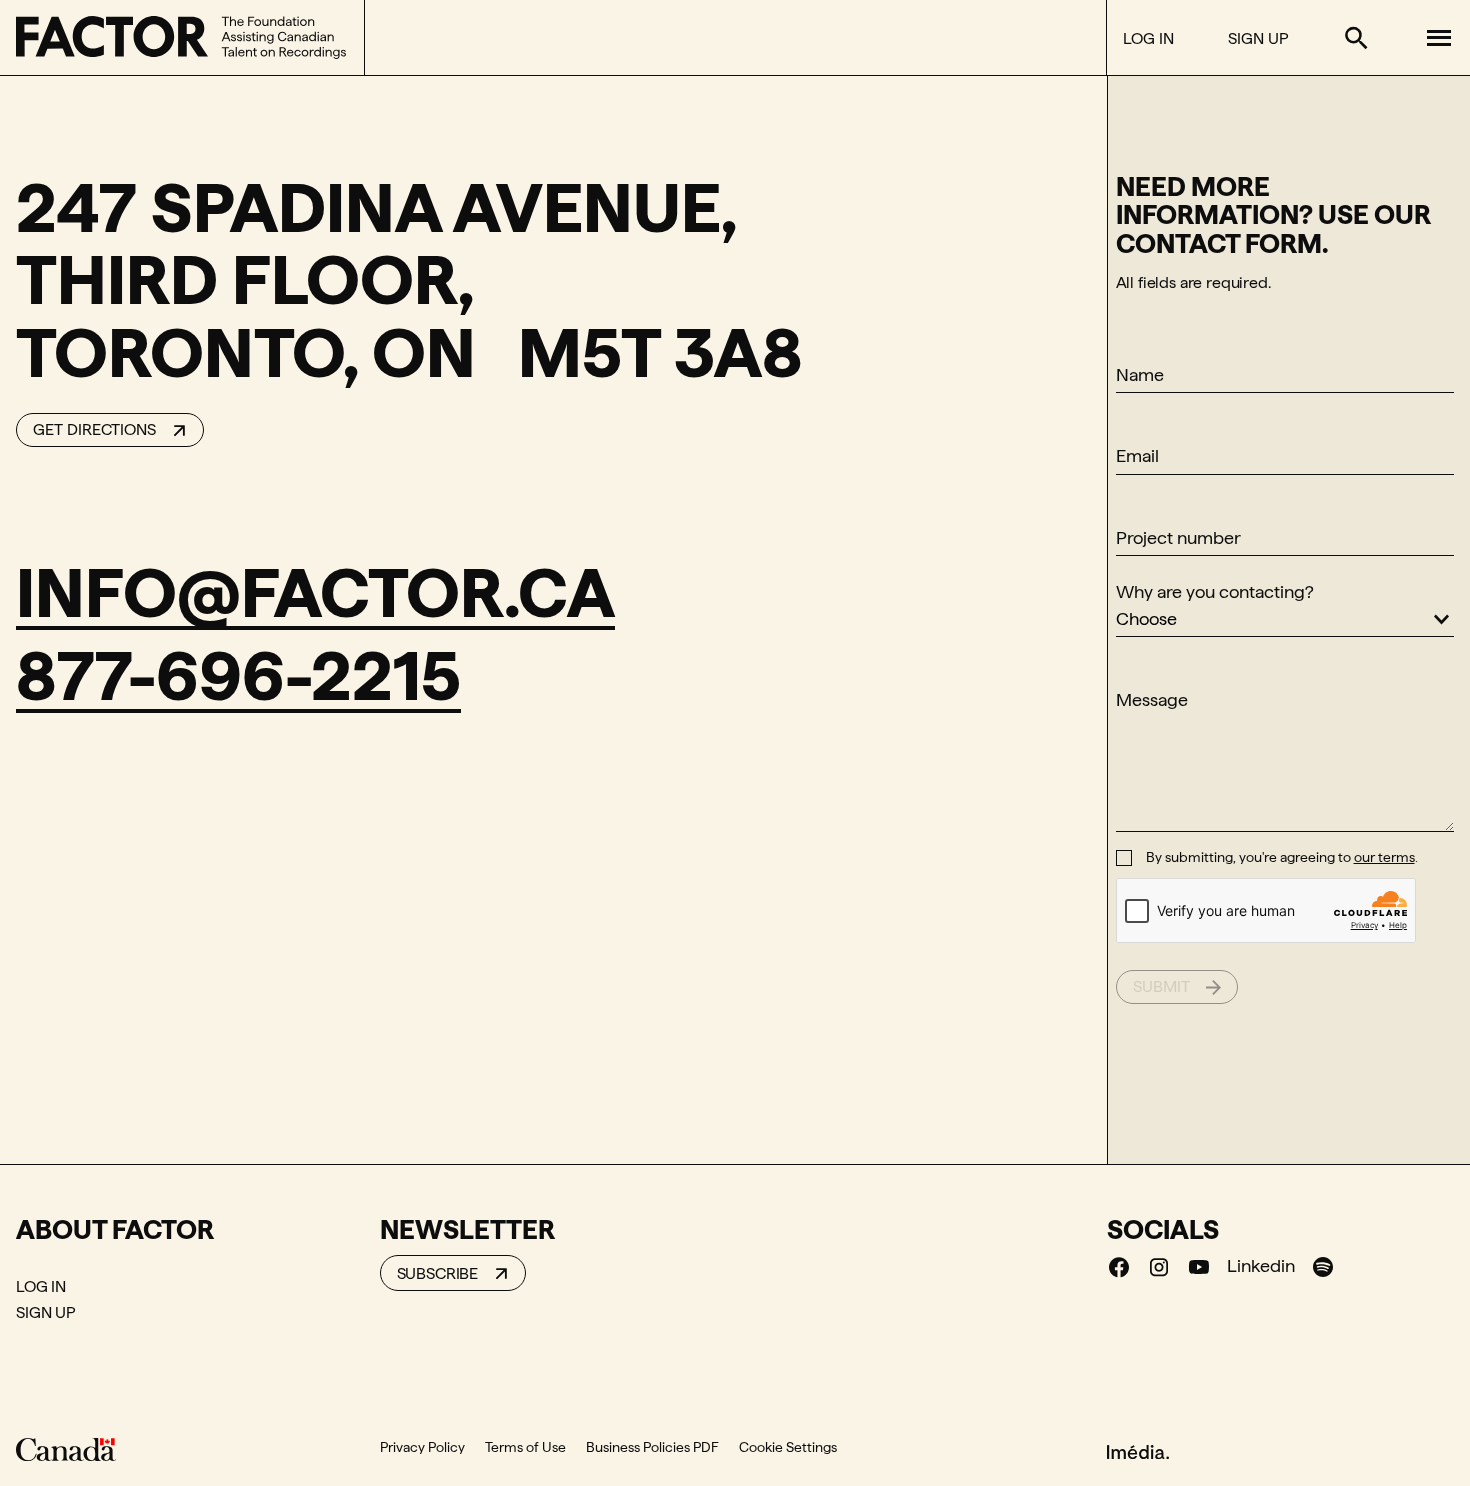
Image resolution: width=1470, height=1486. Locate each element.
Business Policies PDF (652, 1447)
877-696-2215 (238, 675)
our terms (1384, 857)
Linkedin (1261, 1265)
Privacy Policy (422, 1447)
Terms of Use (525, 1447)
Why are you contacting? (1215, 591)
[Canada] (66, 1449)
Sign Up (1258, 38)
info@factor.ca (315, 592)
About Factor (115, 1229)
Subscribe (438, 1273)
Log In (1148, 38)
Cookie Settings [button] (788, 1447)
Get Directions (94, 429)
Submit (1161, 986)
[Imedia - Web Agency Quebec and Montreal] (1138, 1451)
